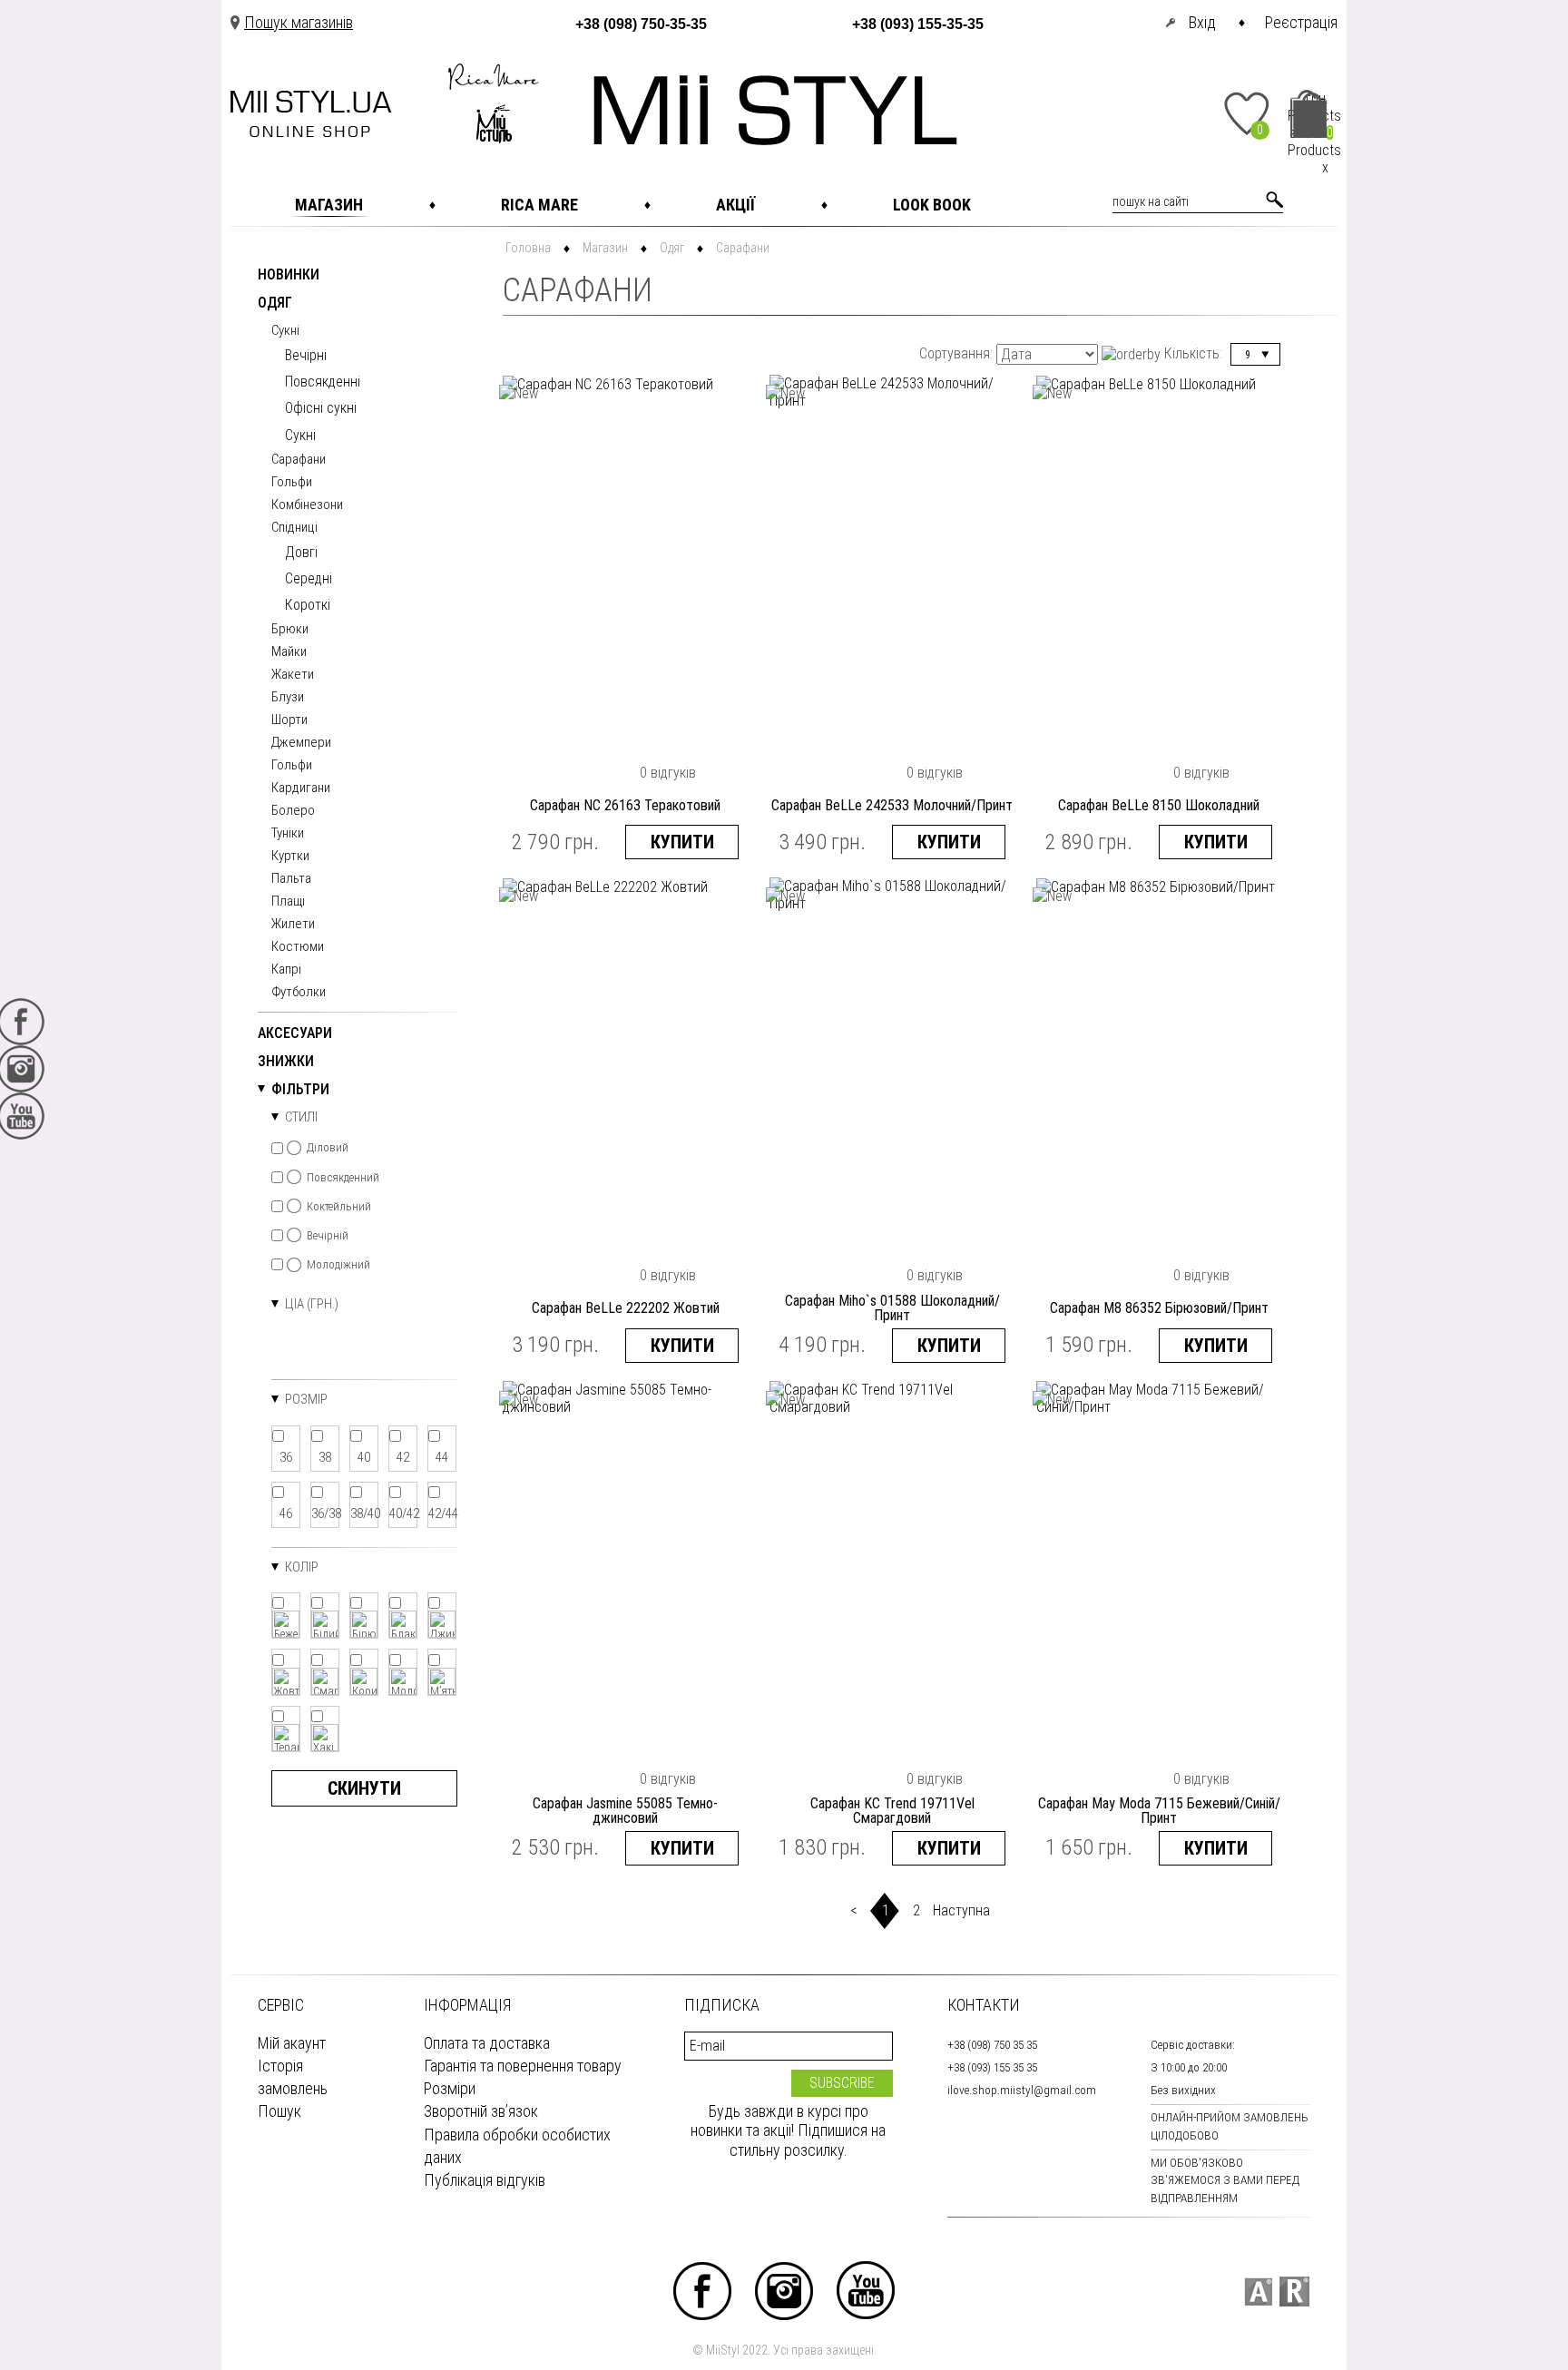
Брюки (290, 630)
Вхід (1202, 22)
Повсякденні (323, 382)
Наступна (961, 1910)
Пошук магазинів (299, 22)
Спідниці (294, 528)
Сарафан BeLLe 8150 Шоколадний (1159, 806)
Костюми (298, 947)
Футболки (299, 993)
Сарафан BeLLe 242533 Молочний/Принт (892, 806)
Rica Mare (539, 205)
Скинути (364, 1788)
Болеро (293, 811)
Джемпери (301, 743)
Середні (309, 578)
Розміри (450, 2088)
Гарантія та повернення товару (523, 2066)
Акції (735, 205)
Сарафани (299, 460)
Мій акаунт (292, 2043)
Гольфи (292, 483)
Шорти (289, 720)
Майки (289, 652)
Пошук (279, 2111)
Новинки (289, 275)
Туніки (288, 834)
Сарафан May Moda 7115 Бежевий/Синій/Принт (1159, 1811)
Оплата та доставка (487, 2043)
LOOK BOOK (932, 205)
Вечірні (306, 355)
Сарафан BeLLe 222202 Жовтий (626, 1308)
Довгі (301, 552)
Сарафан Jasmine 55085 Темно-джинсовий (625, 1811)
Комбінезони (307, 505)
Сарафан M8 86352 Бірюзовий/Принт (1159, 1308)
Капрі (286, 970)
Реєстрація (1301, 22)
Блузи (288, 698)
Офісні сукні (321, 408)
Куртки (290, 857)
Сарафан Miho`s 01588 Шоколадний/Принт (892, 1308)
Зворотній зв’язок (481, 2111)
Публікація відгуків (485, 2180)
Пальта (291, 879)
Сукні (285, 331)
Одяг (275, 304)
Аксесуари (295, 1034)
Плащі (288, 902)
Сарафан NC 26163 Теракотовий (625, 806)
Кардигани (301, 788)
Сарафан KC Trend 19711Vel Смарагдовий (892, 1811)
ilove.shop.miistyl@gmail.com (1022, 2090)
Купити (682, 842)
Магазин (329, 205)
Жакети (293, 675)
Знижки (286, 1062)
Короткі (308, 605)
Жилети (293, 925)
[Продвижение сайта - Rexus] (1294, 2292)
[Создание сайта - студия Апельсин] (1258, 2292)
